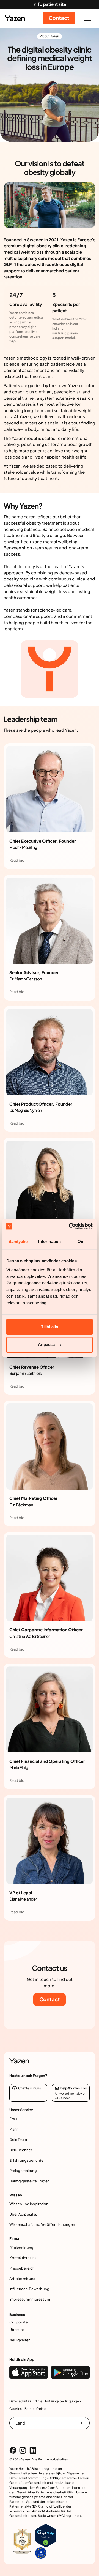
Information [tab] (50, 1242)
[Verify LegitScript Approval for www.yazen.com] (46, 2535)
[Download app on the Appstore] (29, 2372)
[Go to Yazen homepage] (15, 18)
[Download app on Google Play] (70, 2372)
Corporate (19, 2322)
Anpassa (46, 1345)
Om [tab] (81, 1242)
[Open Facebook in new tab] (13, 2450)
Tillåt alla (50, 1327)
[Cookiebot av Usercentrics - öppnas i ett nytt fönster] (70, 1226)
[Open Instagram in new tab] (23, 2450)
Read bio (17, 860)
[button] (88, 18)
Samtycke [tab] (18, 1242)
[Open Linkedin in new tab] (33, 2450)
